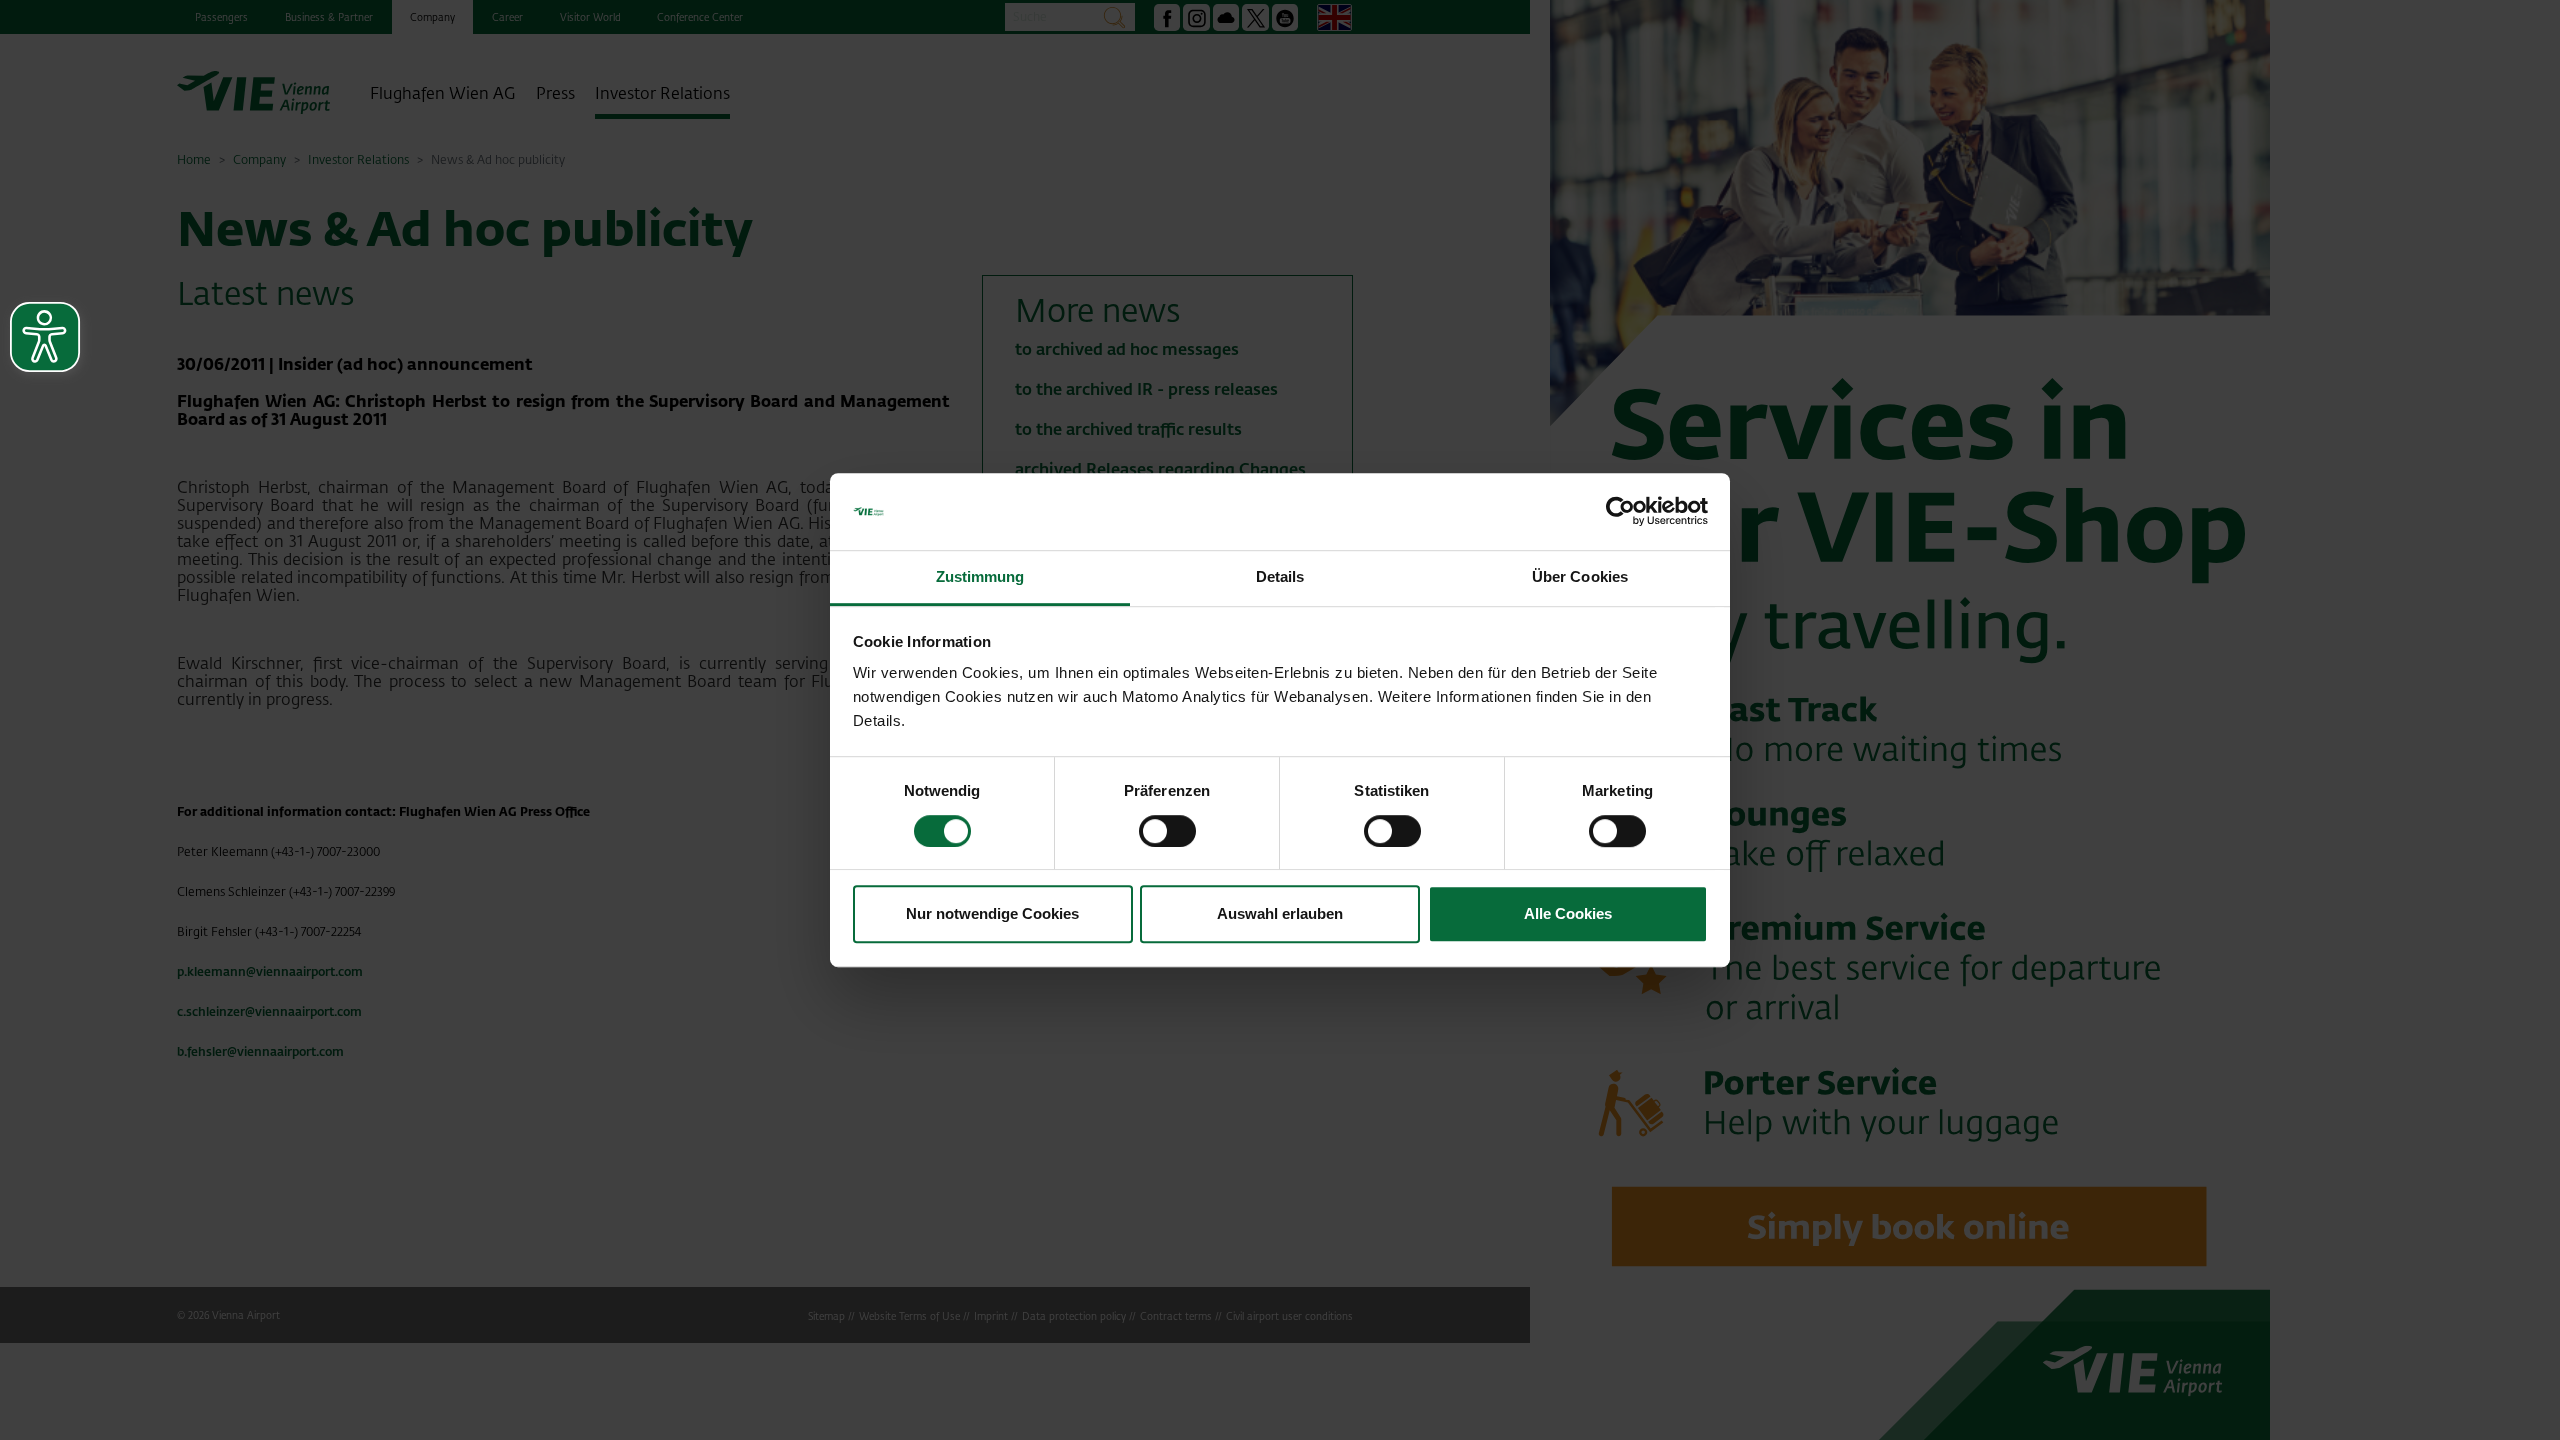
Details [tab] (1280, 576)
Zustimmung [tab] (980, 576)
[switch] (1167, 831)
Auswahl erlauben (1280, 913)
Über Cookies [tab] (1580, 576)
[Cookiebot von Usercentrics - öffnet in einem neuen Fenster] (1620, 512)
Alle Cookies (1568, 913)
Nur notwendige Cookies (992, 913)
